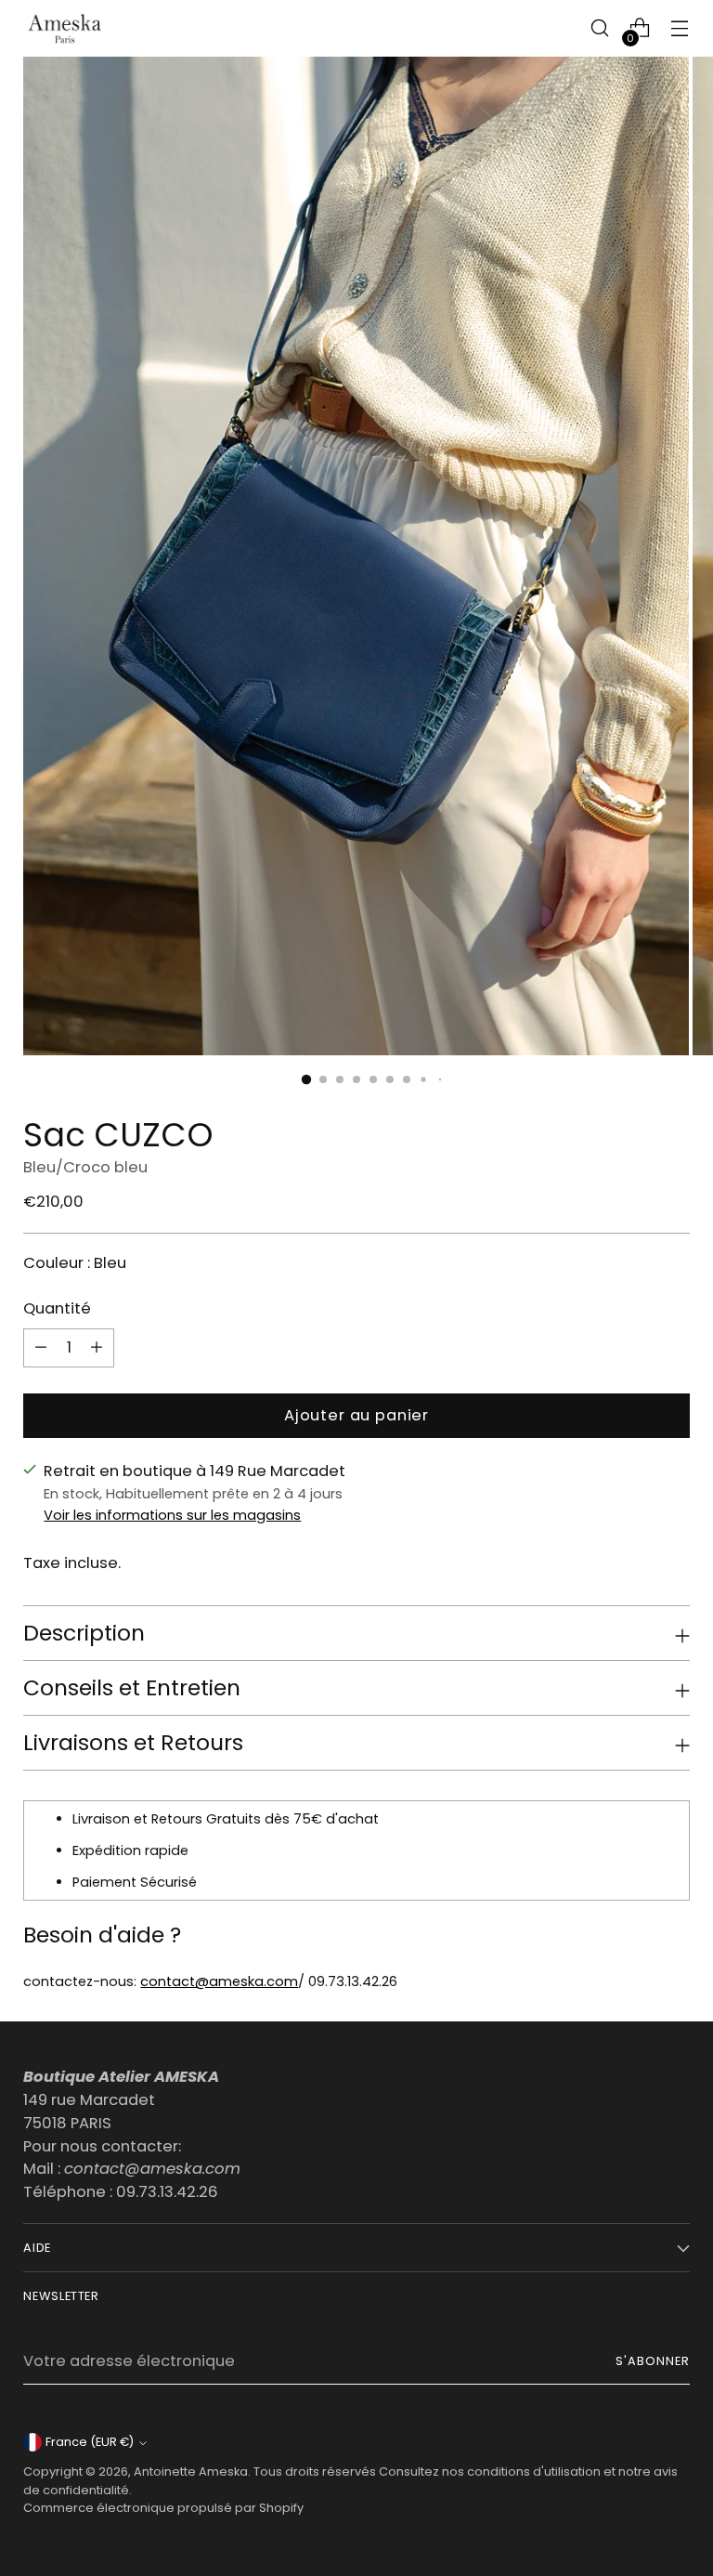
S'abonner (653, 2361)
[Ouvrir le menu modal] (680, 28)
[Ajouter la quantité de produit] (41, 1348)
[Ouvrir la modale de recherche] (600, 28)
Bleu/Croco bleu (85, 1167)
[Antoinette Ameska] (65, 28)
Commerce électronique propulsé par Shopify (163, 2508)
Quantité (57, 1308)
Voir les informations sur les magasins (172, 1515)
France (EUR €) (90, 2442)
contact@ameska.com (219, 1981)
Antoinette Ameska (191, 2471)
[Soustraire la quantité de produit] (97, 1348)
